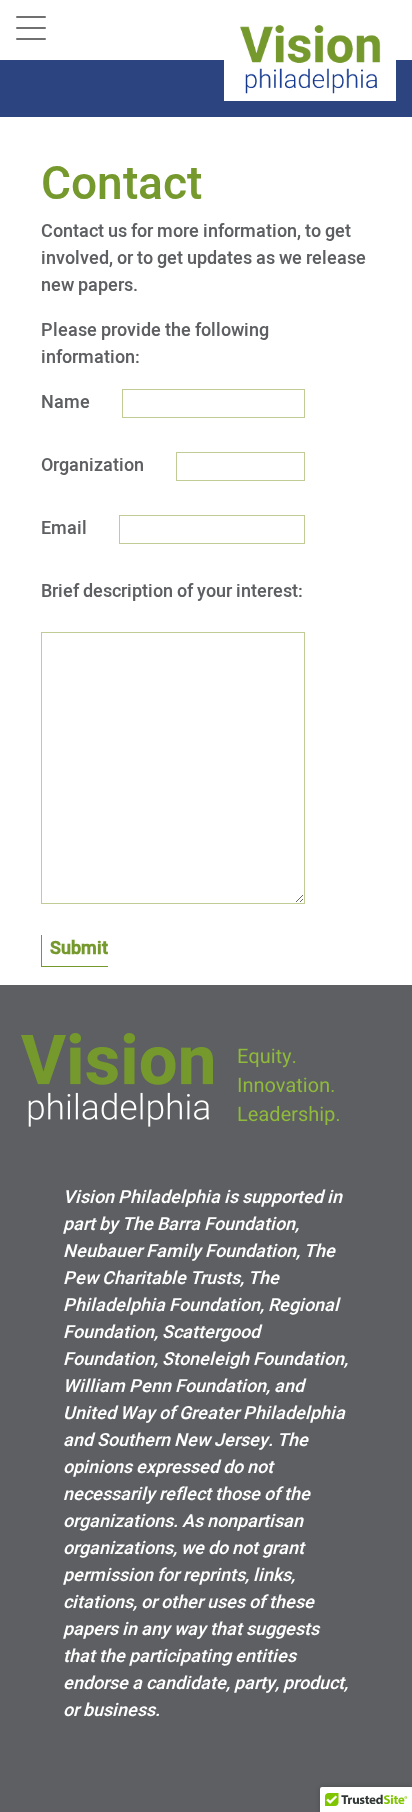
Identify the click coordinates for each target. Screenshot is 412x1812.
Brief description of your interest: (172, 591)
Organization (92, 465)
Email (64, 528)
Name (65, 402)
